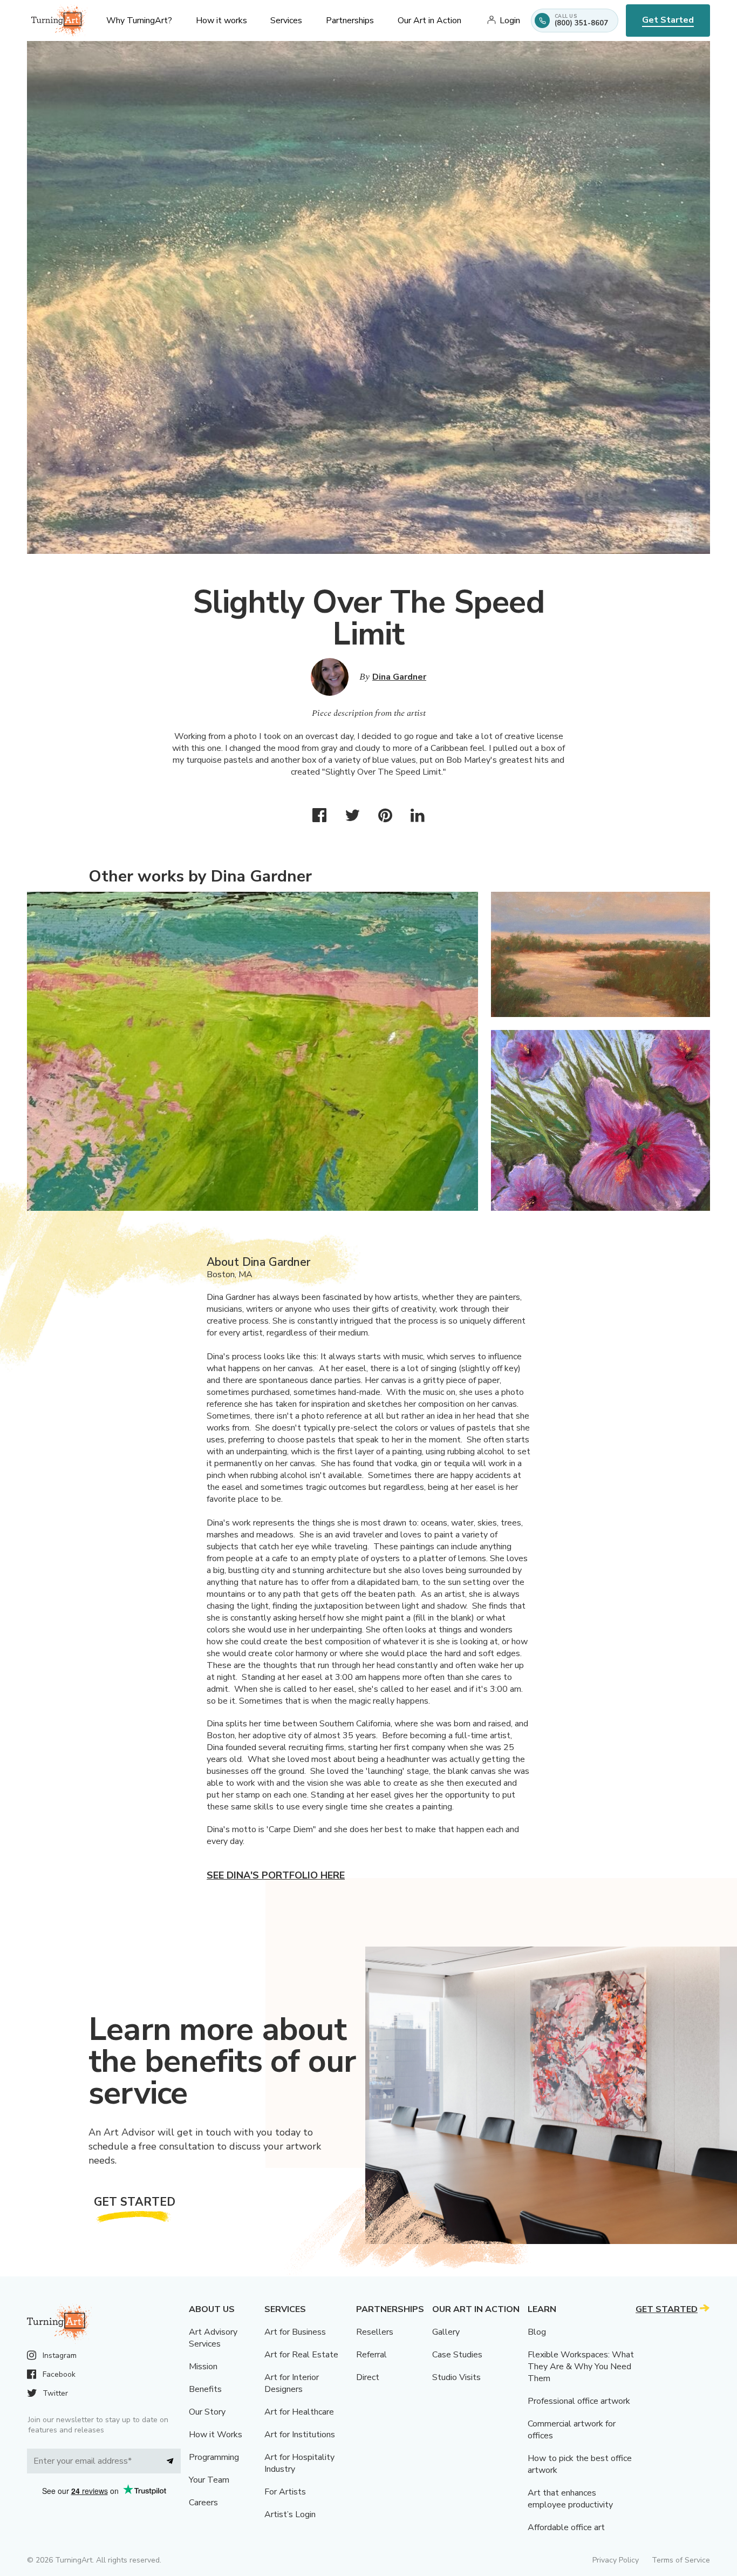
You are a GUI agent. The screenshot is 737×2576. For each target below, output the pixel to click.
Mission (203, 2367)
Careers (203, 2503)
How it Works (216, 2435)
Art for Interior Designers (292, 2383)
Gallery (446, 2332)
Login (510, 21)
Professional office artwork (579, 2401)
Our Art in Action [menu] (429, 21)
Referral (371, 2355)
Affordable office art (566, 2527)
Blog (537, 2332)
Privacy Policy (616, 2560)
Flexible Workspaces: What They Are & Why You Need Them (581, 2367)
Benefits (205, 2389)
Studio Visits (456, 2377)
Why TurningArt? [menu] (139, 21)
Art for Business (295, 2332)
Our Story (207, 2412)
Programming (214, 2457)
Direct (368, 2377)
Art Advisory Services (213, 2338)
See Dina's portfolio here (276, 1875)
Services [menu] (286, 21)
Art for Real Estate (301, 2355)
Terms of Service (681, 2560)
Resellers (375, 2332)
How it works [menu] (221, 21)
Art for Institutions (300, 2435)
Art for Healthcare (299, 2412)
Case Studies (457, 2355)
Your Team (209, 2480)
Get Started (668, 20)
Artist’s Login (290, 2514)
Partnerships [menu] (350, 21)
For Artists (285, 2492)
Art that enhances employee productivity (570, 2499)
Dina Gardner (399, 677)
